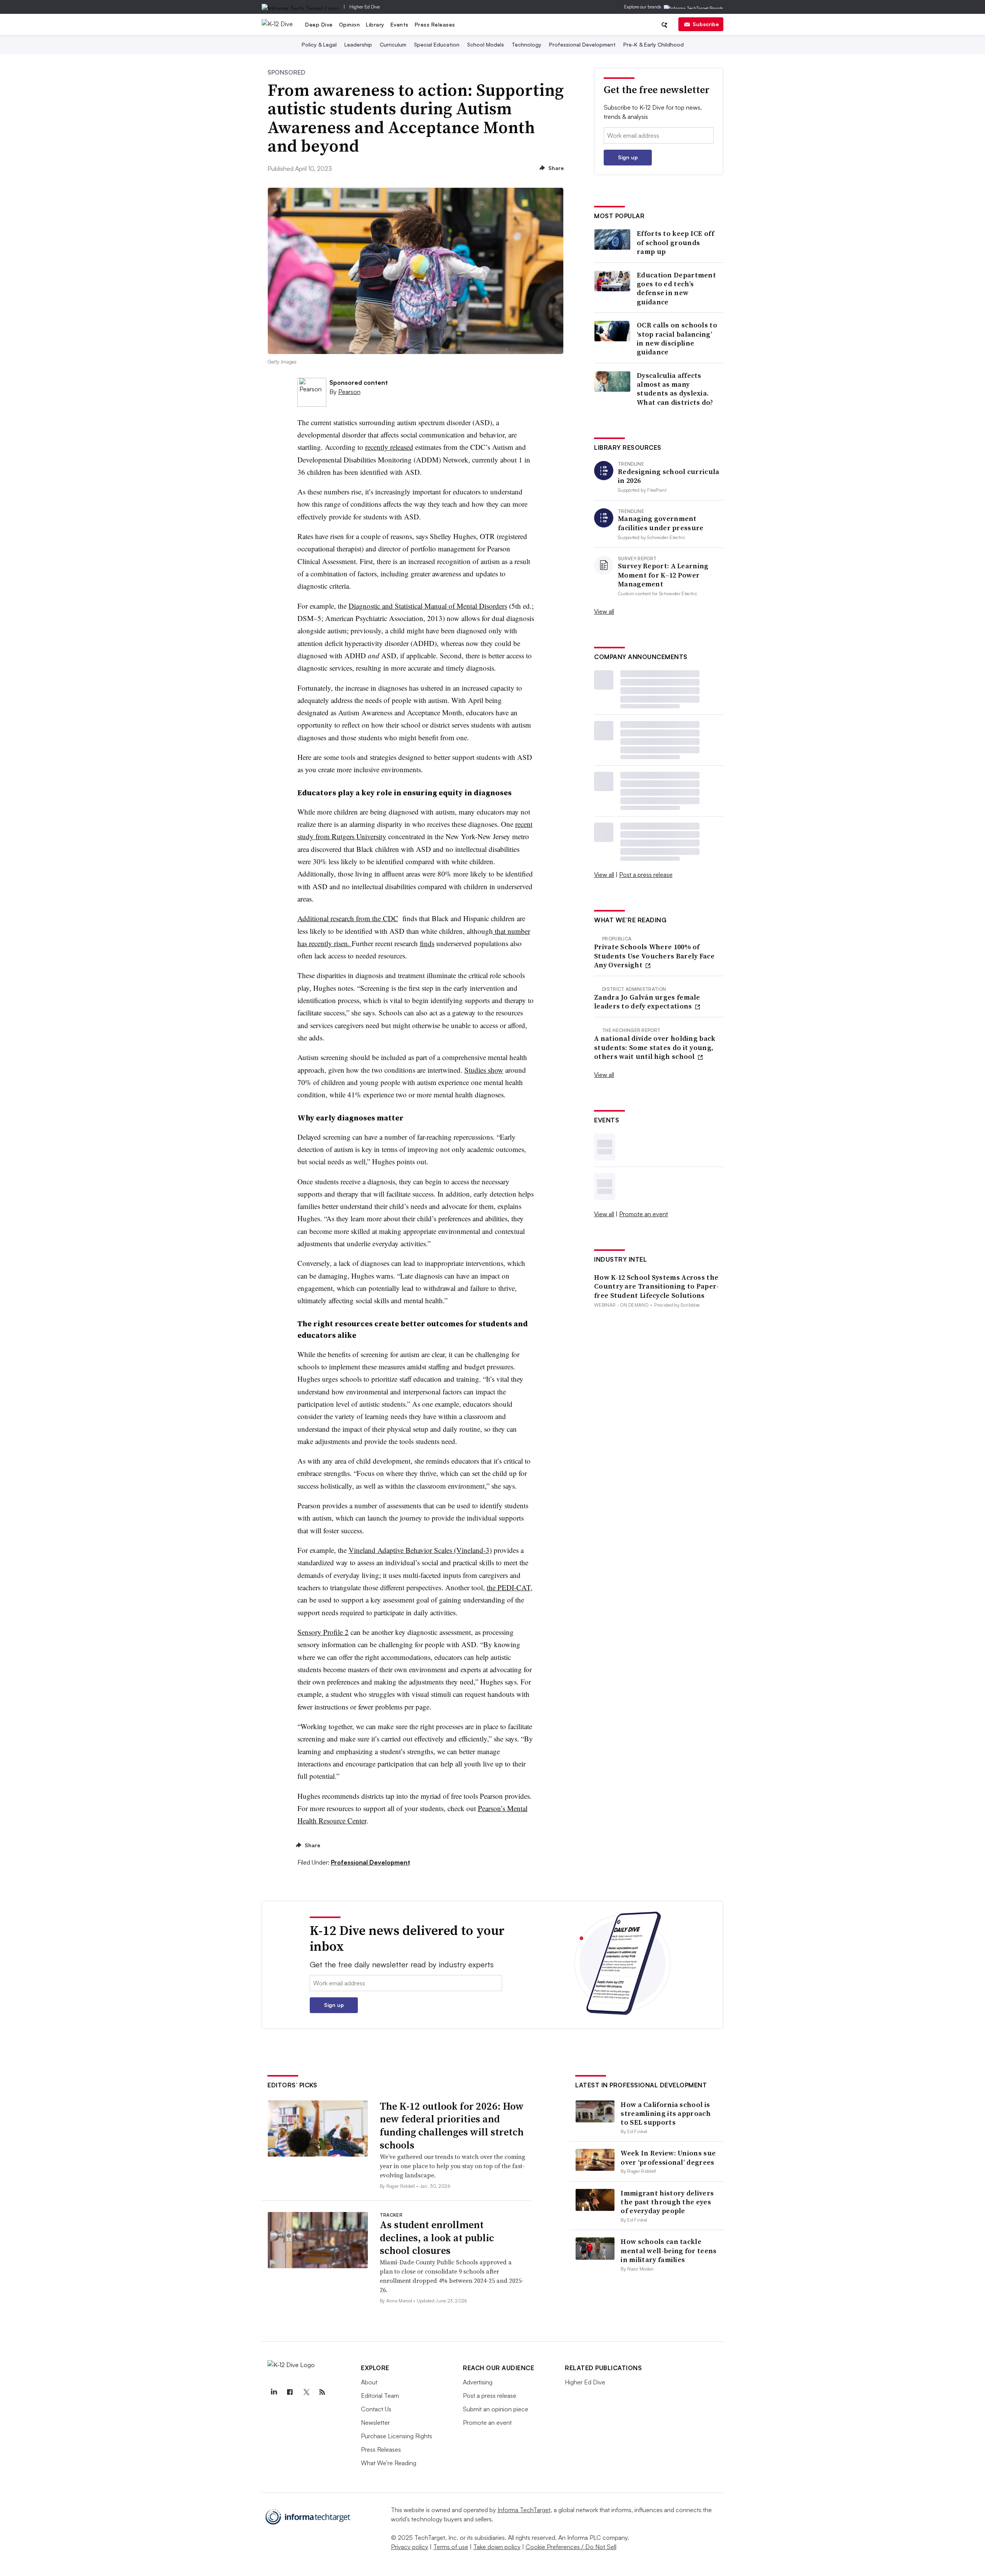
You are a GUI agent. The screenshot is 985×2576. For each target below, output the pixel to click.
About (369, 2382)
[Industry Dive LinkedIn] (274, 2392)
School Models (486, 44)
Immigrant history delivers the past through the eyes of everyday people (667, 2202)
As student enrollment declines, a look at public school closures (437, 2238)
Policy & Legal (319, 44)
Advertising (478, 2382)
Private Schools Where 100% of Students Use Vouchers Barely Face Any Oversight (654, 956)
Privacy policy (410, 2547)
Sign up (628, 157)
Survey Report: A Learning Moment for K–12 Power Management (663, 575)
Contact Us (376, 2409)
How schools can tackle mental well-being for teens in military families (669, 2250)
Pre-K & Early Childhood (654, 44)
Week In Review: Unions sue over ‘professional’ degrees (668, 2157)
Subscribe (706, 24)
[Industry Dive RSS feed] (322, 2392)
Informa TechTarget (524, 2510)
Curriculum (393, 44)
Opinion (350, 24)
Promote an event (644, 1214)
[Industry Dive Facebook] (290, 2392)
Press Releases (435, 24)
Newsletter (375, 2422)
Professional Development (582, 44)
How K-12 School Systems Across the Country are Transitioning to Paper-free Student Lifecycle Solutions (657, 1286)
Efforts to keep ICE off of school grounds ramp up (675, 242)
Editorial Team (380, 2396)
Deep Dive (319, 24)
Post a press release (646, 875)
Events (400, 24)
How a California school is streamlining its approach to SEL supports (666, 2114)
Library (375, 24)
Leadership (358, 44)
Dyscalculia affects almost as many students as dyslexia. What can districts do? (675, 389)
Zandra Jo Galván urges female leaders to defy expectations (647, 1002)
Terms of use (451, 2547)
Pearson (349, 392)
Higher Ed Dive (365, 7)
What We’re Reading (389, 2463)
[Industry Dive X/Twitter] (306, 2392)
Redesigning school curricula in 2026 (669, 476)
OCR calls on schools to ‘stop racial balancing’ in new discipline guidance (677, 339)
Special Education (437, 44)
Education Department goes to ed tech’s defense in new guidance (676, 289)
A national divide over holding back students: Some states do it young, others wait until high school (655, 1047)
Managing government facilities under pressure (661, 523)
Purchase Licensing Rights (397, 2436)
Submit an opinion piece (496, 2409)
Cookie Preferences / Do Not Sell (571, 2547)
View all (604, 611)
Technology (527, 44)
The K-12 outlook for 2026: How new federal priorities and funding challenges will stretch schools (452, 2126)
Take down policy (497, 2547)
